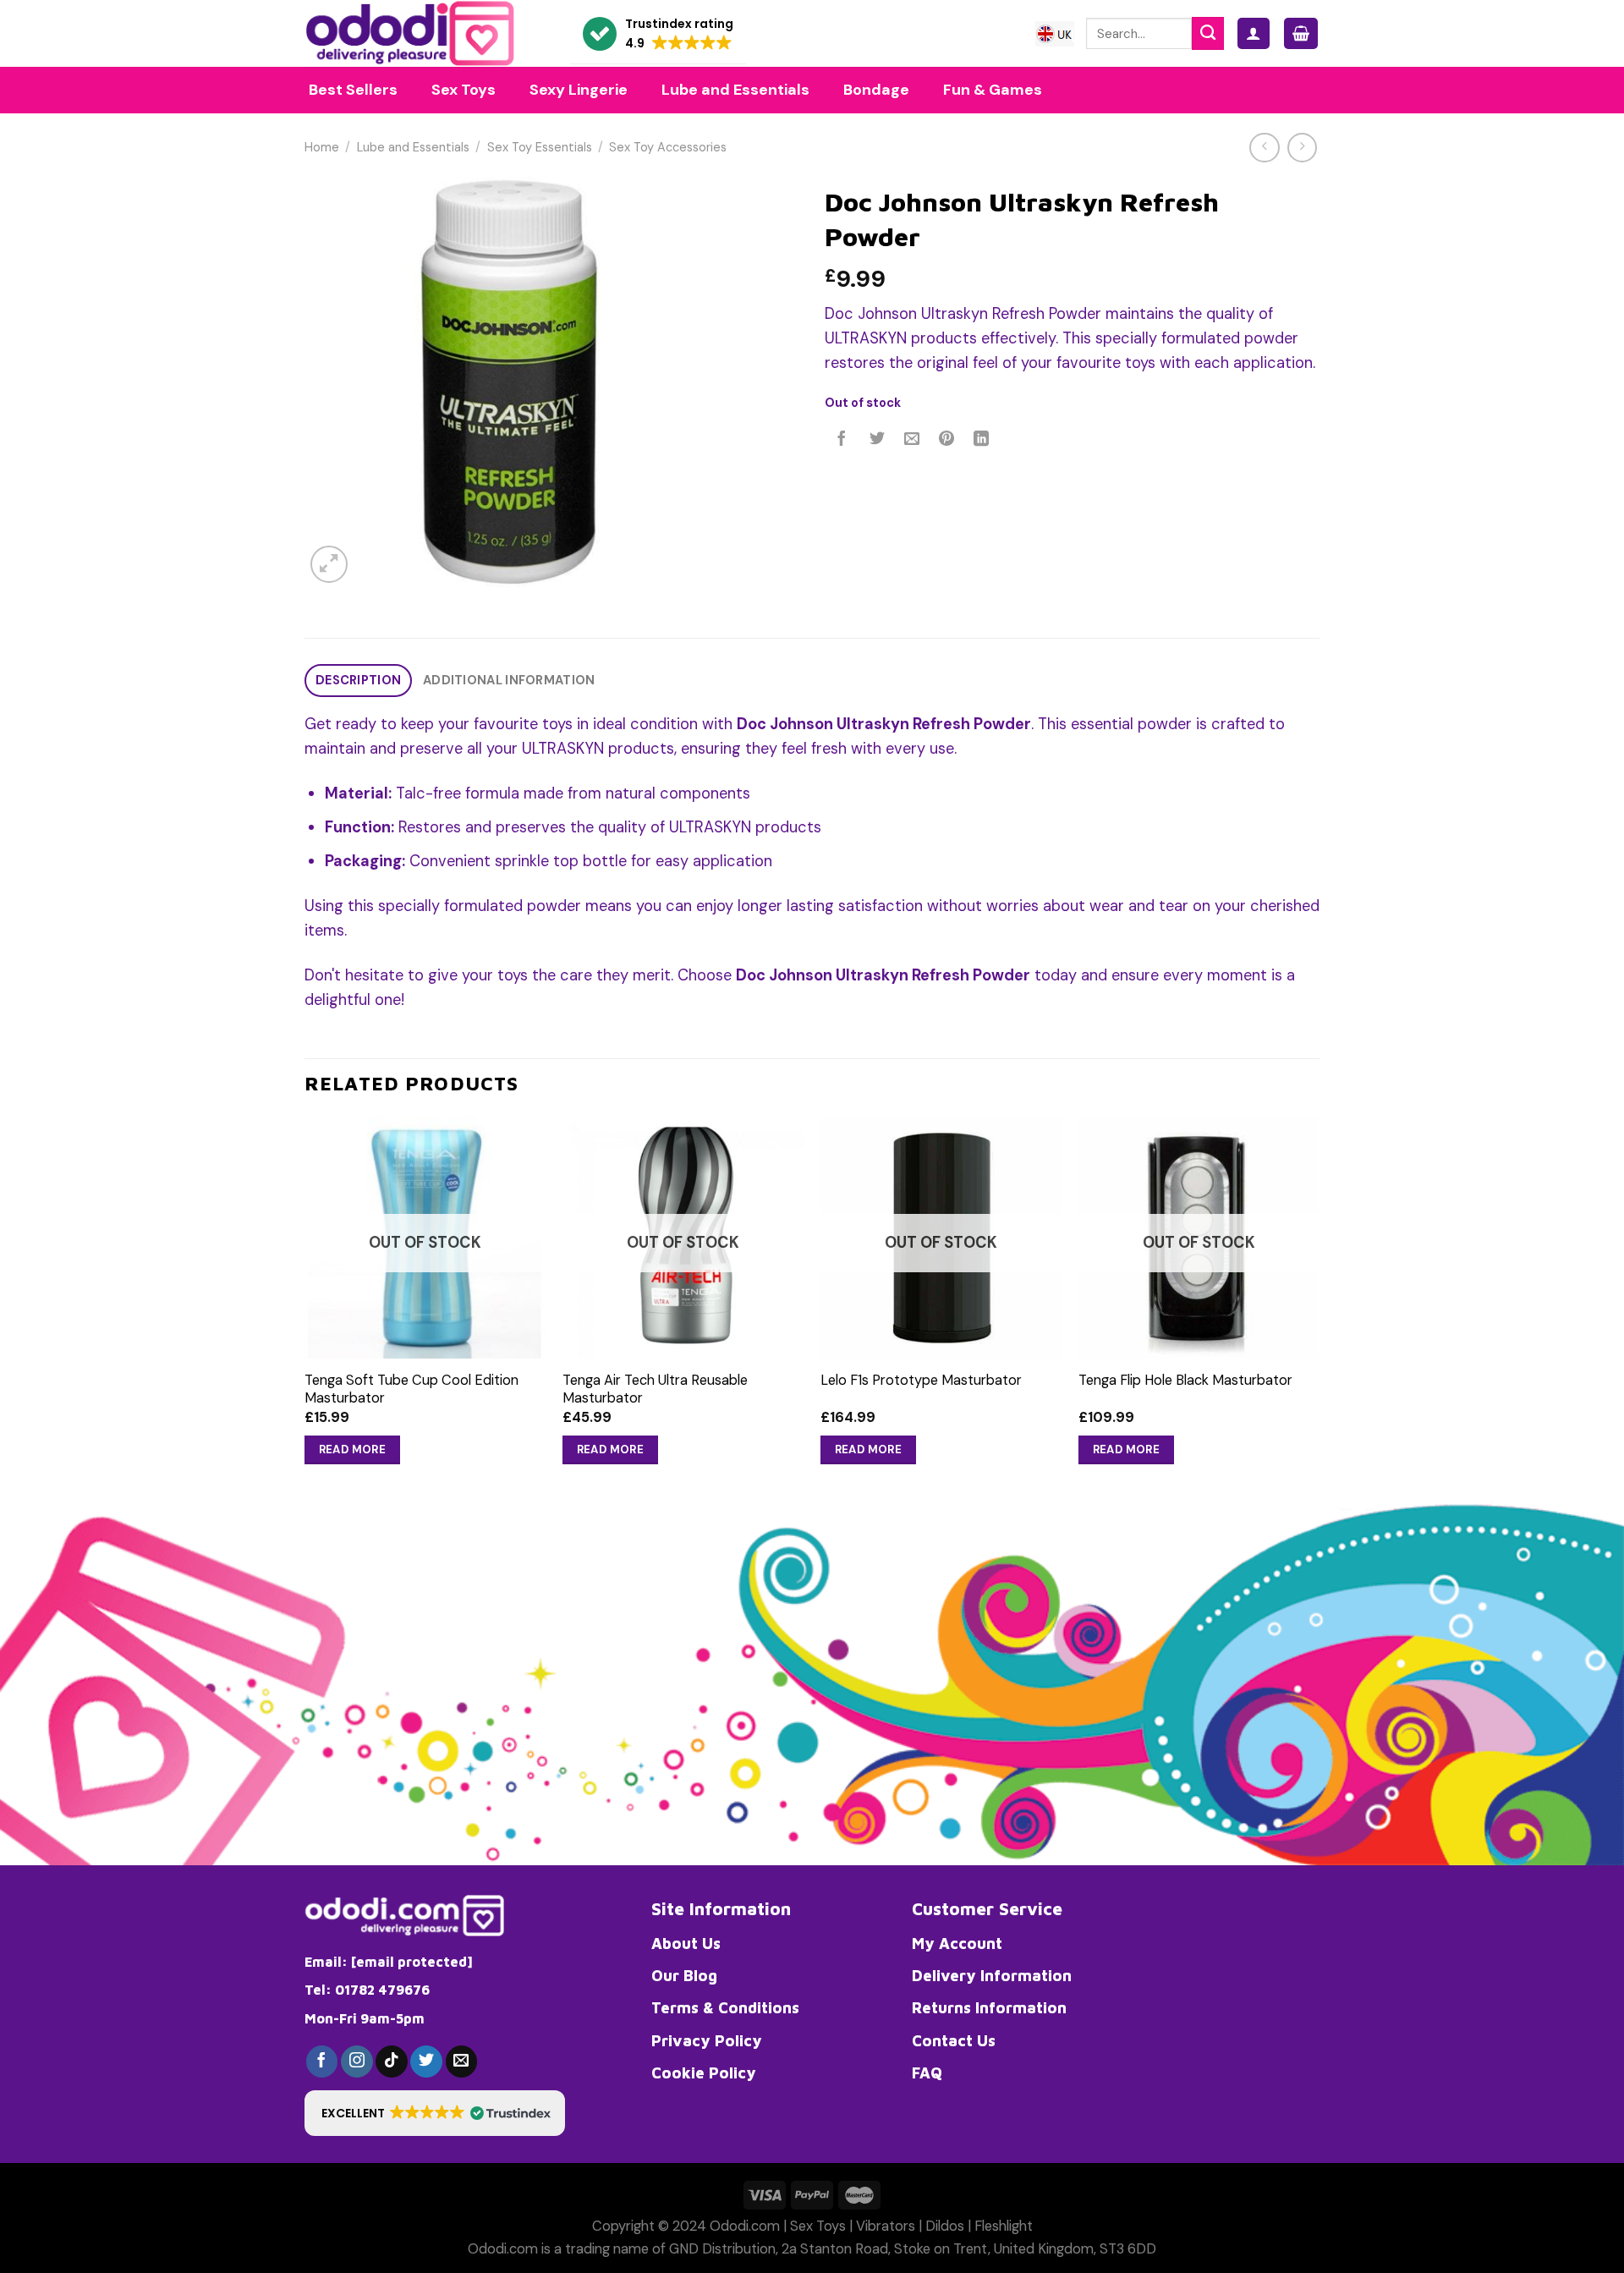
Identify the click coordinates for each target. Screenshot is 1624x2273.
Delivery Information (992, 1975)
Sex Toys (818, 2226)
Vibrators (886, 2226)
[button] (658, 34)
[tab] (358, 681)
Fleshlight (1004, 2226)
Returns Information (989, 2007)
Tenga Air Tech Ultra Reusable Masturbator (655, 1389)
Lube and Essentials (413, 148)
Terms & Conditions (725, 2007)
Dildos (945, 2226)
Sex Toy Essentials (540, 148)
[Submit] (1208, 33)
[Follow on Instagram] (357, 2062)
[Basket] (1301, 33)
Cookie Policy (704, 2073)
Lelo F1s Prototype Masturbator (921, 1380)
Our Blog (684, 1975)
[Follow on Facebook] (322, 2062)
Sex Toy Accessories (668, 148)
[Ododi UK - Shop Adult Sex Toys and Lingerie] (425, 33)
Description (358, 681)
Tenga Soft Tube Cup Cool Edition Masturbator (411, 1389)
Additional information (509, 681)
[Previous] (305, 1307)
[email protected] (412, 1962)
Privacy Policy (707, 2040)
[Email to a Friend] (912, 440)
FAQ (927, 2073)
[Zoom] (329, 564)
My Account (957, 1943)
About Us (686, 1943)
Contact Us (954, 2040)
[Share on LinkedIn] (982, 440)
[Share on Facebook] (842, 440)
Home (322, 148)
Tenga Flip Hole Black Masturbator (1185, 1380)
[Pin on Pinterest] (946, 440)
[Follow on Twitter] (426, 2062)
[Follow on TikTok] (392, 2062)
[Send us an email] (462, 2062)
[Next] (1319, 1307)
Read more (353, 1449)
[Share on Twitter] (877, 440)
